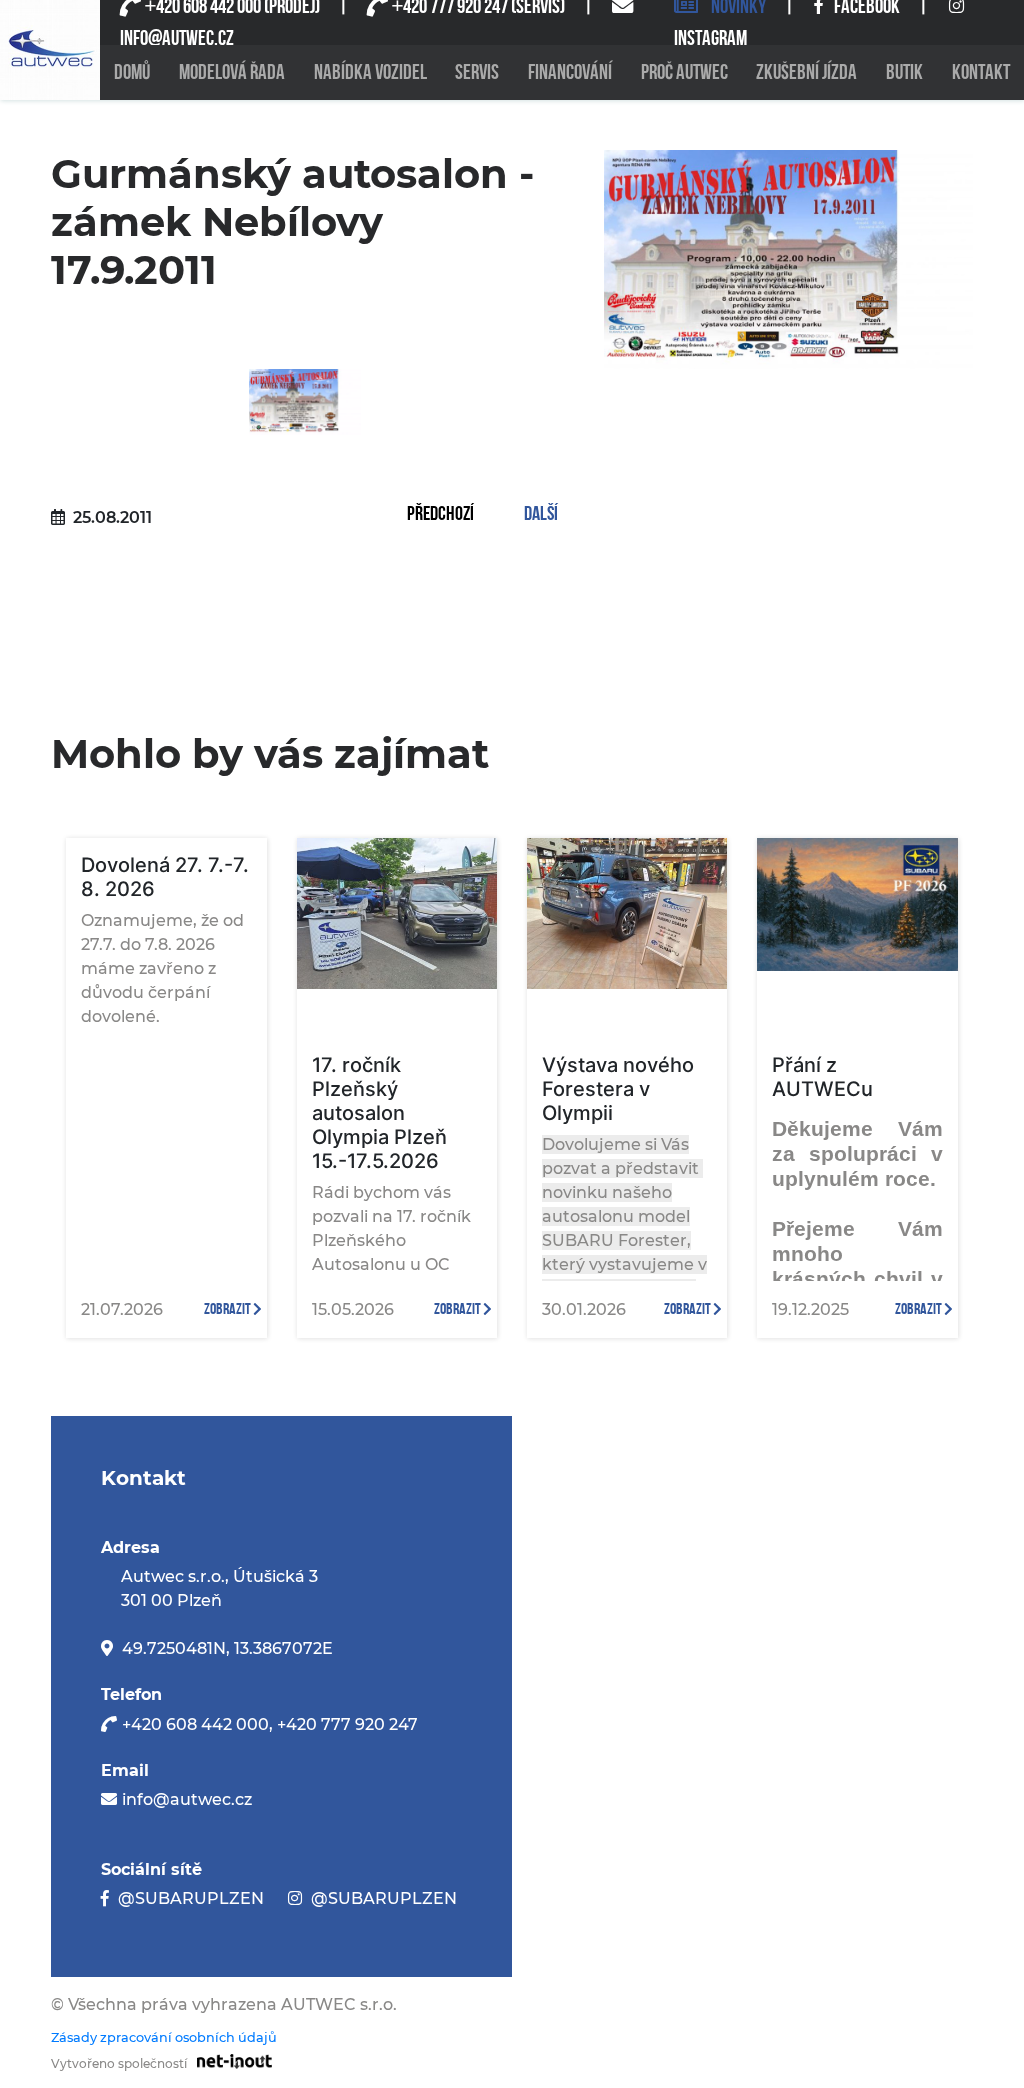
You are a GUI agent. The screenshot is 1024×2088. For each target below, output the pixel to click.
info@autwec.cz (187, 1799)
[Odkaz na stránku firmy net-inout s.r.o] (229, 2060)
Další (541, 515)
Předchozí (440, 515)
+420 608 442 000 (195, 1724)
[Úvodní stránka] (50, 50)
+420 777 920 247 (347, 1724)
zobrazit (228, 1309)
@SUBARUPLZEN (191, 1898)
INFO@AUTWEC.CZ (177, 38)
